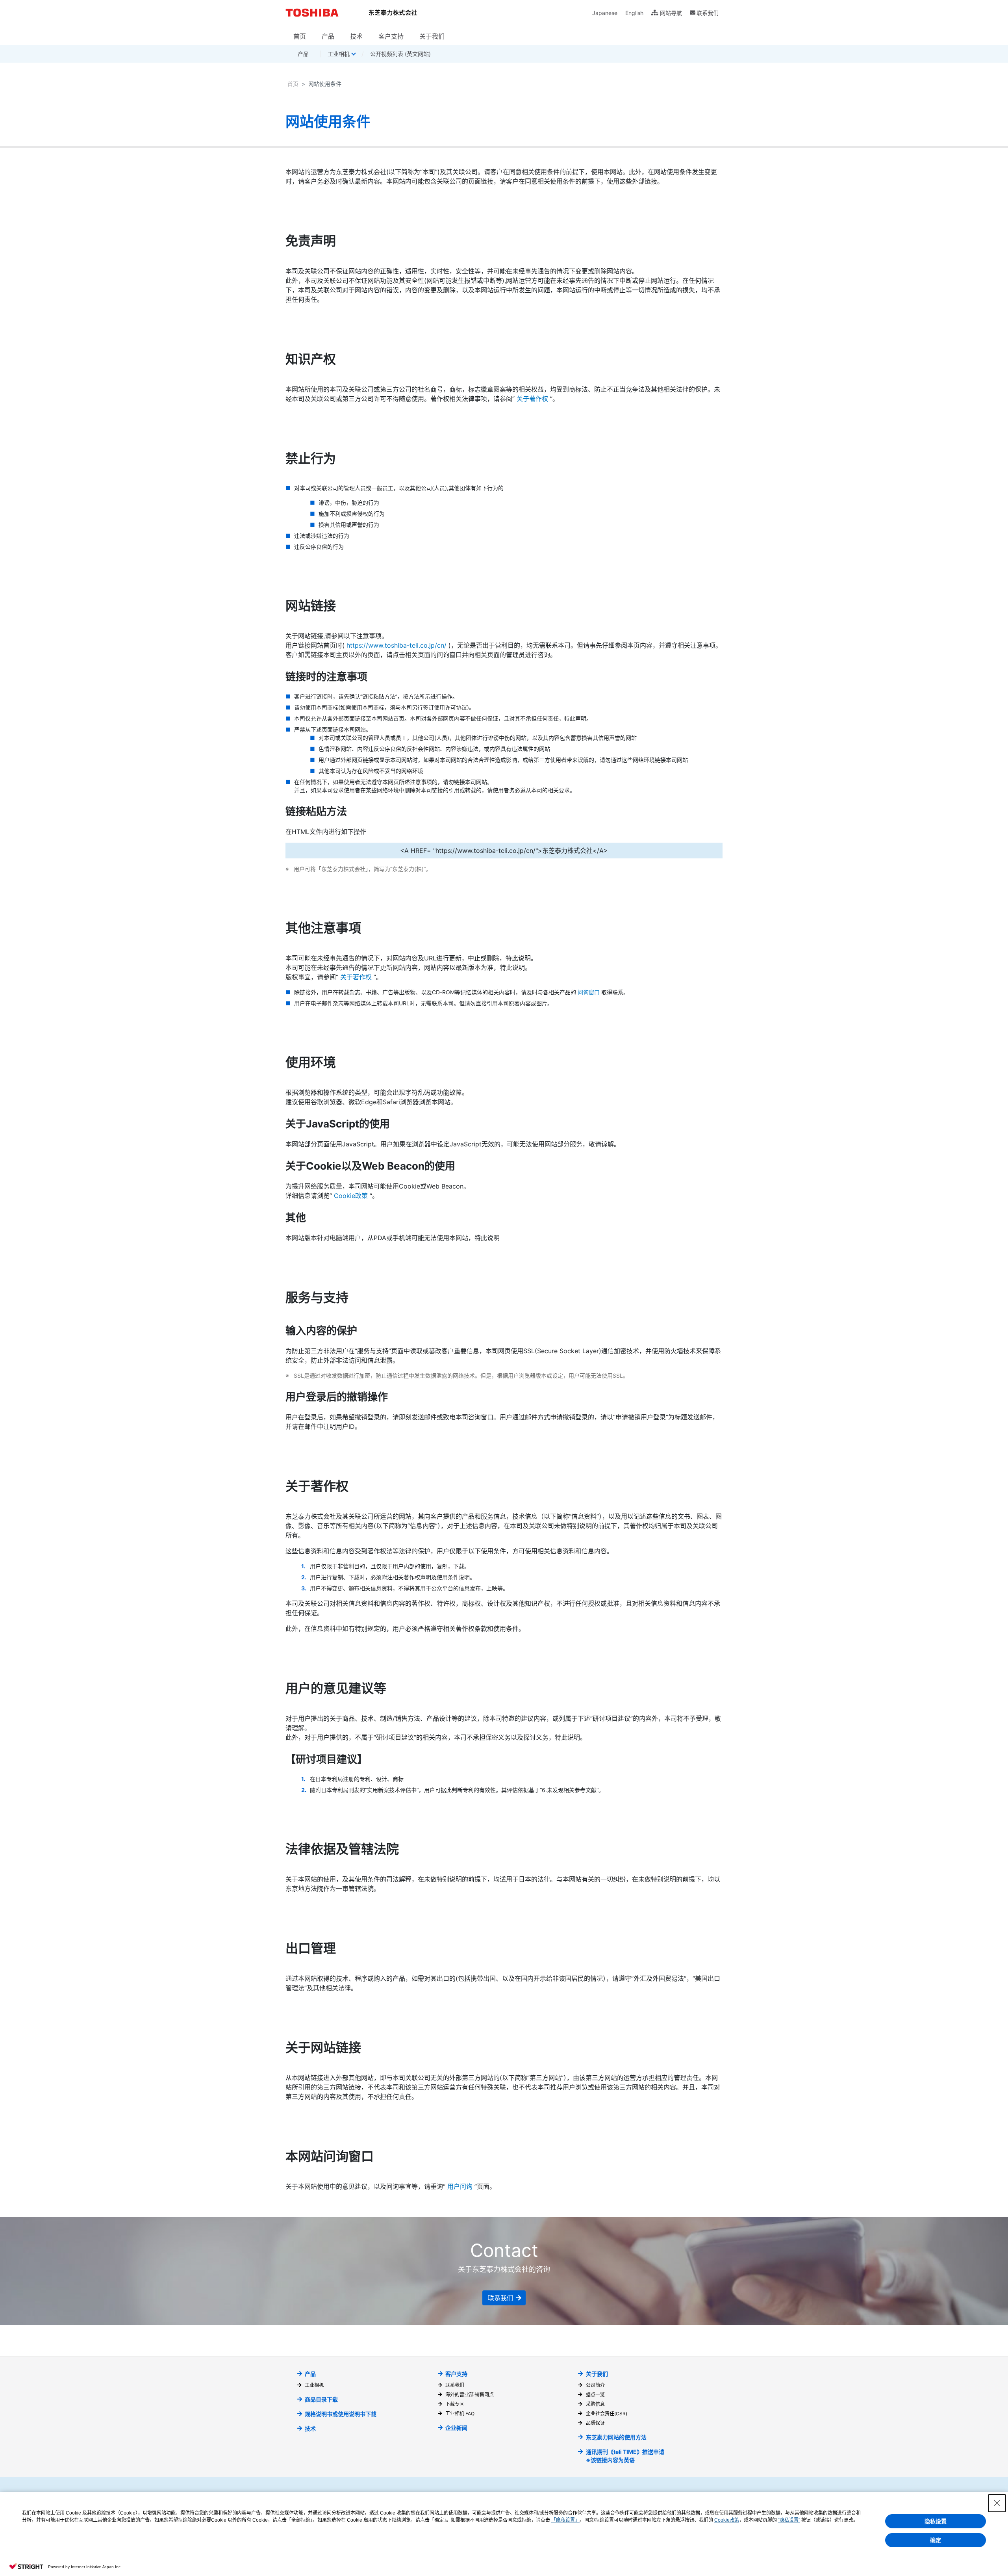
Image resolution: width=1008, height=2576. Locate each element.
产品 (328, 36)
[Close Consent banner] (997, 2503)
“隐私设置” (789, 2520)
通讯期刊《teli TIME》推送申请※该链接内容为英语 (625, 2456)
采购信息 (595, 2404)
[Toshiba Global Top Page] (314, 13)
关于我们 (432, 36)
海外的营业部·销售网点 (470, 2395)
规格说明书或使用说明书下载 (341, 2414)
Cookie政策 (351, 1196)
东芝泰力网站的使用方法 (616, 2437)
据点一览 (595, 2395)
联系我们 (708, 13)
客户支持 (391, 36)
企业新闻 (456, 2428)
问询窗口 (589, 992)
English (634, 13)
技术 (356, 36)
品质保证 (595, 2423)
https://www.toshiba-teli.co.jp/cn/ (397, 645)
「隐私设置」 (565, 2520)
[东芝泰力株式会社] (393, 13)
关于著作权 (532, 399)
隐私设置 (936, 2521)
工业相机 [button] (339, 54)
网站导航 (671, 13)
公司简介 (595, 2385)
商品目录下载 (321, 2399)
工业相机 (314, 2385)
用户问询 (460, 2186)
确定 (936, 2540)
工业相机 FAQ (460, 2413)
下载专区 (455, 2404)
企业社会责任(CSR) (606, 2413)
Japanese (605, 13)
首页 (300, 36)
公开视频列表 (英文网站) (400, 54)
